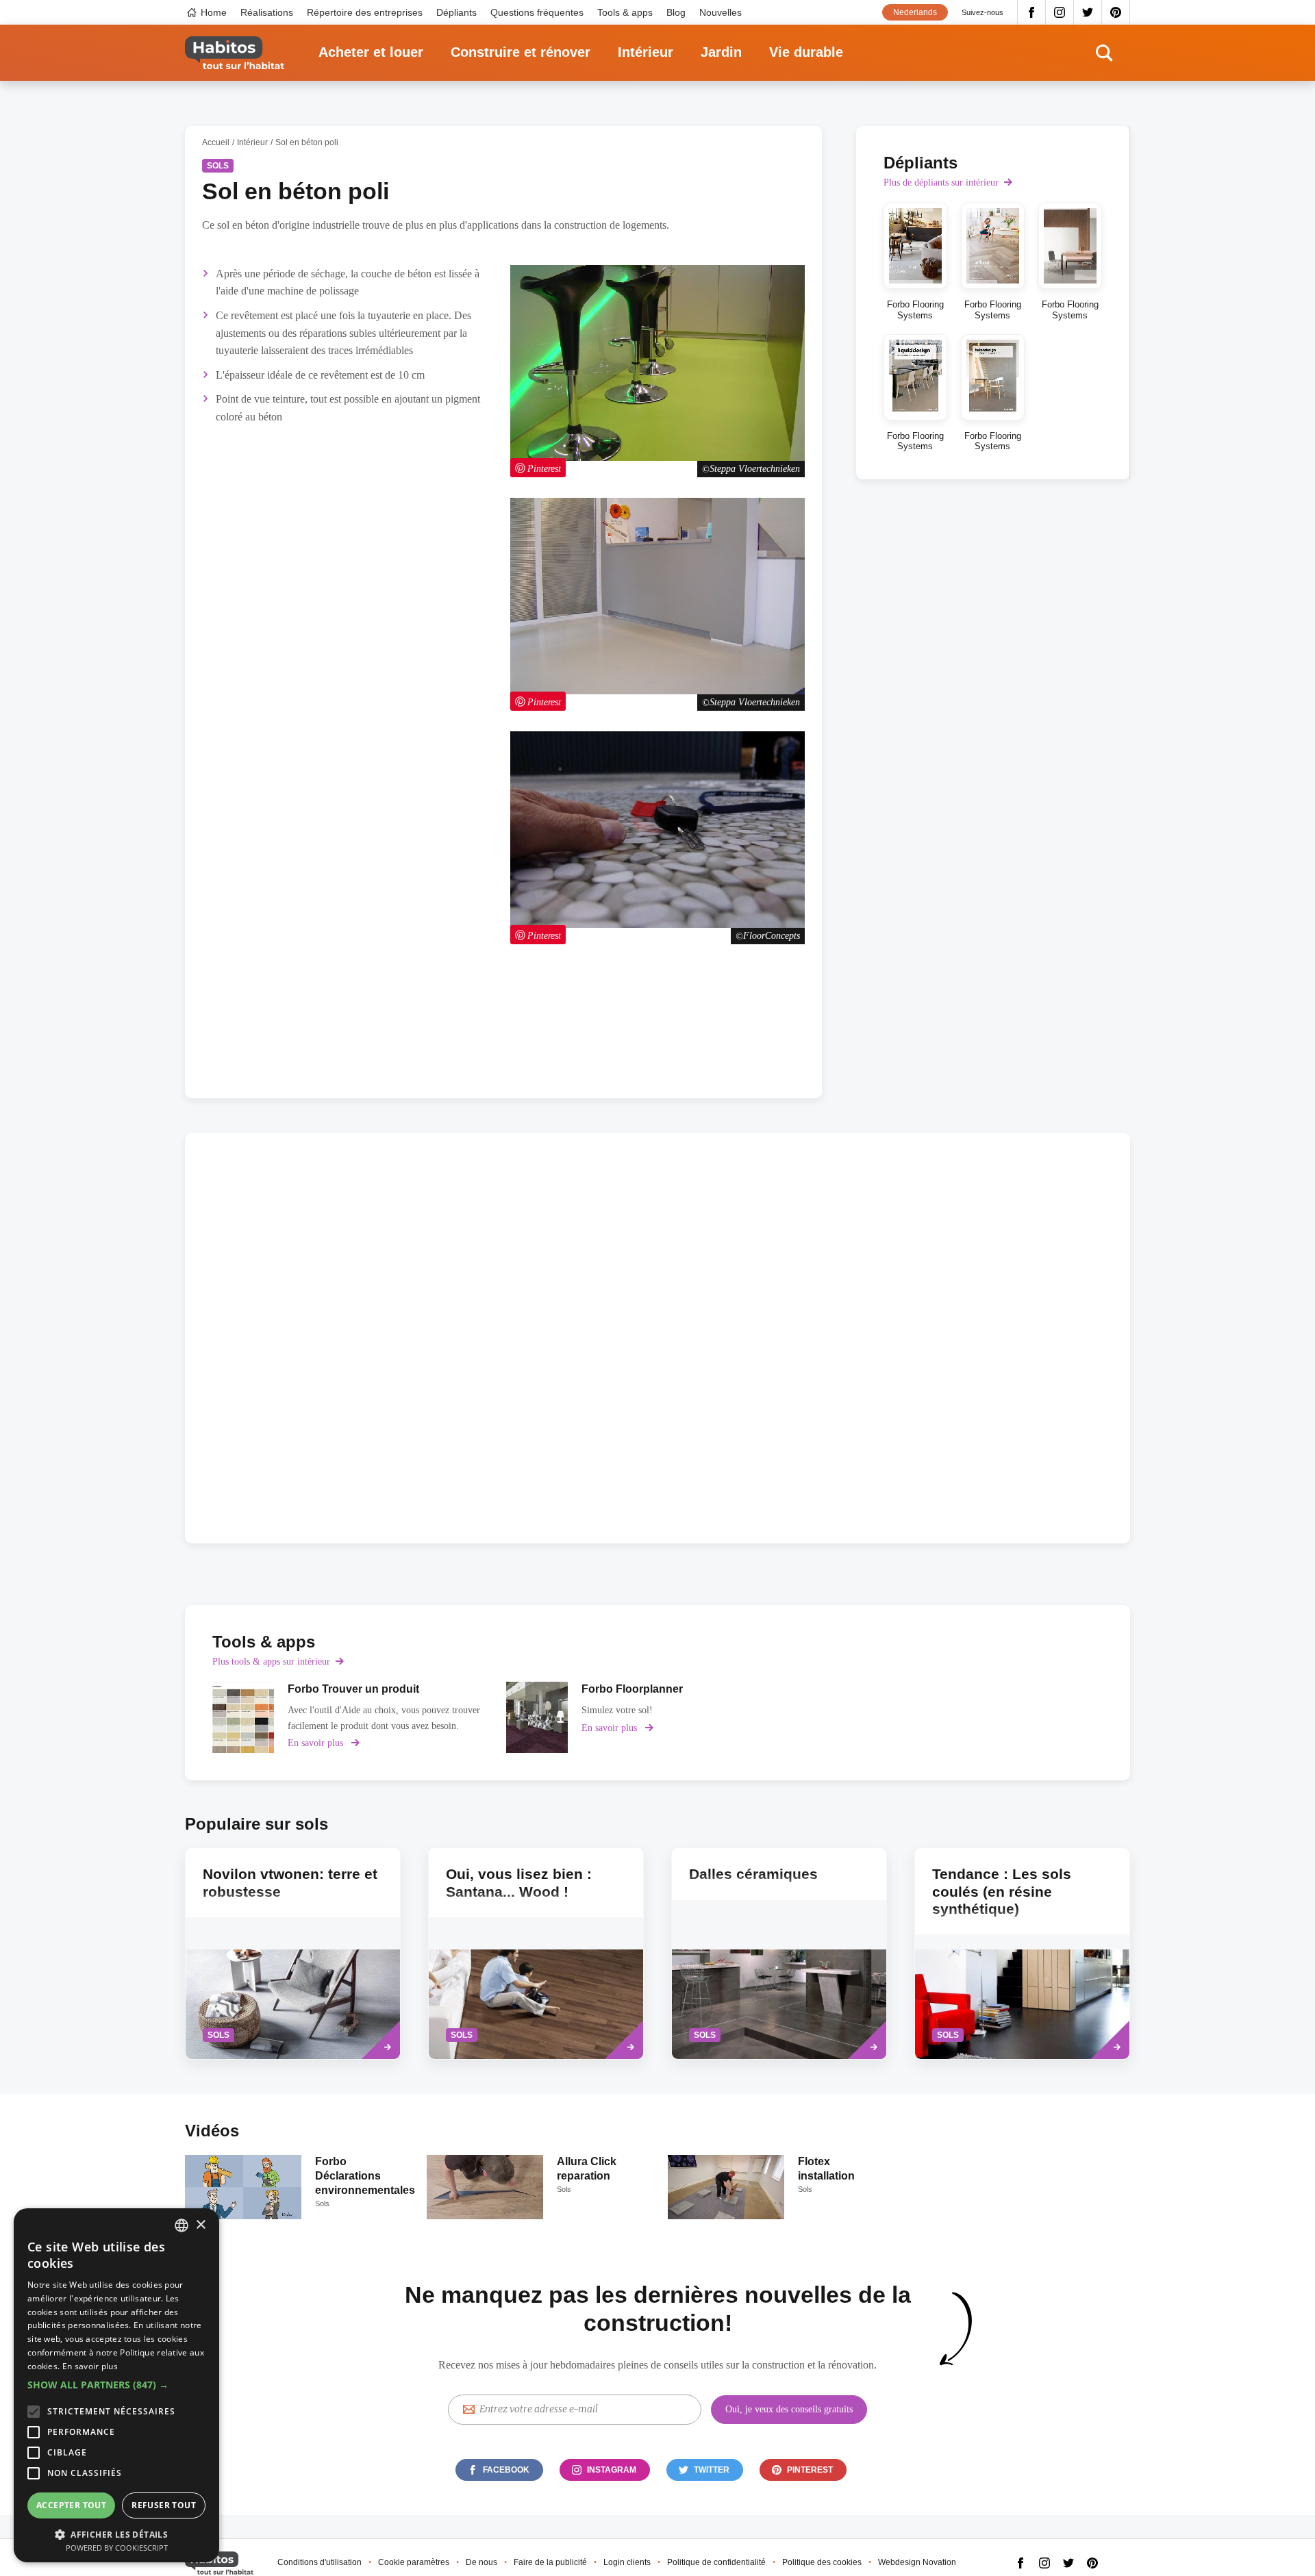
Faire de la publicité (550, 2562)
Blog (676, 12)
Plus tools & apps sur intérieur (271, 1662)
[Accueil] (235, 53)
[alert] (116, 2385)
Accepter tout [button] (71, 2505)
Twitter (1088, 12)
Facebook (1031, 12)
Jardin (721, 52)
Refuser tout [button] (164, 2505)
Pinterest (1116, 12)
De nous (481, 2562)
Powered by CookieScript (117, 2548)
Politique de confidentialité (716, 2562)
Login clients (627, 2562)
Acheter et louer (371, 52)
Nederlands (915, 12)
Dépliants (456, 12)
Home (214, 12)
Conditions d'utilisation (320, 2562)
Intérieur (646, 52)
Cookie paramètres (414, 2562)
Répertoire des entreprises (365, 12)
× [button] (200, 2225)
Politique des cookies (822, 2562)
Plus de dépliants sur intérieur (941, 182)
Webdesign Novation (917, 2562)
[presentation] (536, 1954)
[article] (359, 1717)
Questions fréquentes (537, 12)
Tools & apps (625, 12)
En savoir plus (90, 2366)
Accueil (216, 142)
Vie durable (806, 52)
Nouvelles (721, 12)
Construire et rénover (521, 52)
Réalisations (267, 12)
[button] (116, 2385)
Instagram (1060, 12)
